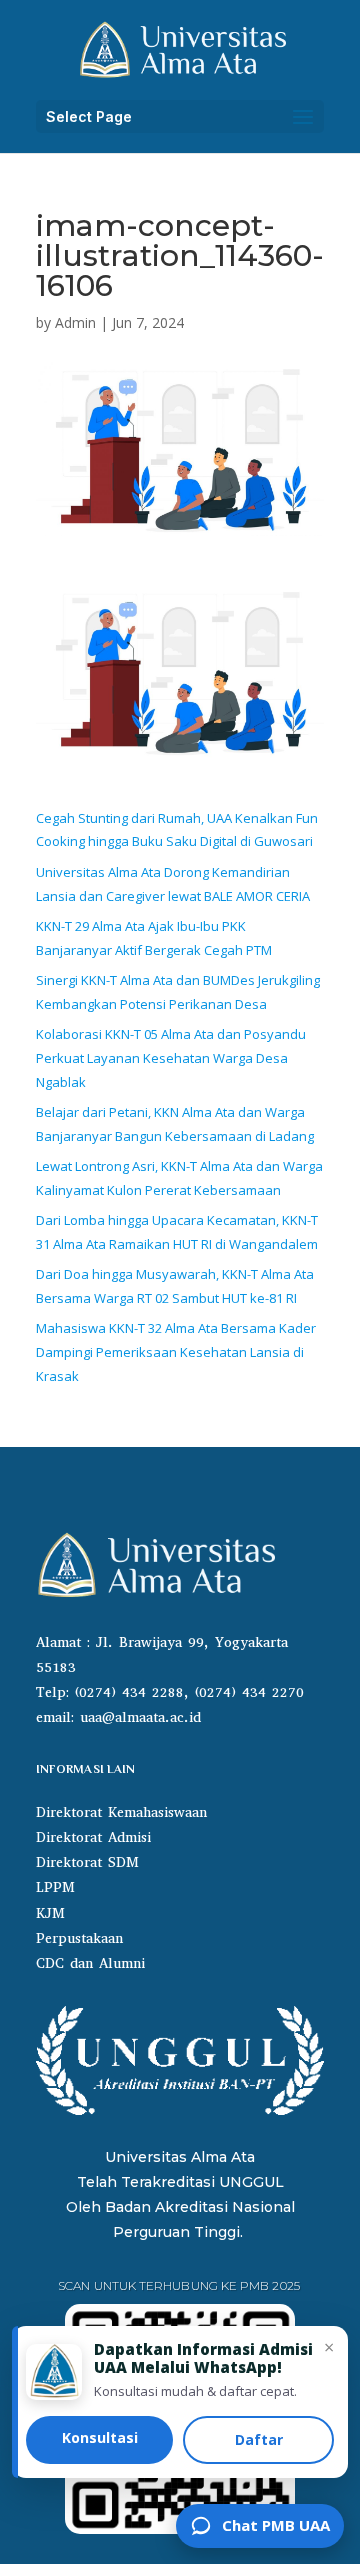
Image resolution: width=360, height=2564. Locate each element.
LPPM (55, 1887)
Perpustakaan (79, 1938)
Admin (75, 322)
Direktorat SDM (87, 1862)
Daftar (259, 2439)
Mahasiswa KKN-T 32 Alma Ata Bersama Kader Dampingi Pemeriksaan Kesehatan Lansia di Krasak (176, 1352)
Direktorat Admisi (93, 1837)
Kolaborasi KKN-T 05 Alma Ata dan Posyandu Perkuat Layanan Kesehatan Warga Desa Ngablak (171, 1058)
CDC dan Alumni (90, 1963)
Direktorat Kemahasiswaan (121, 1812)
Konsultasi (100, 2437)
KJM (50, 1913)
